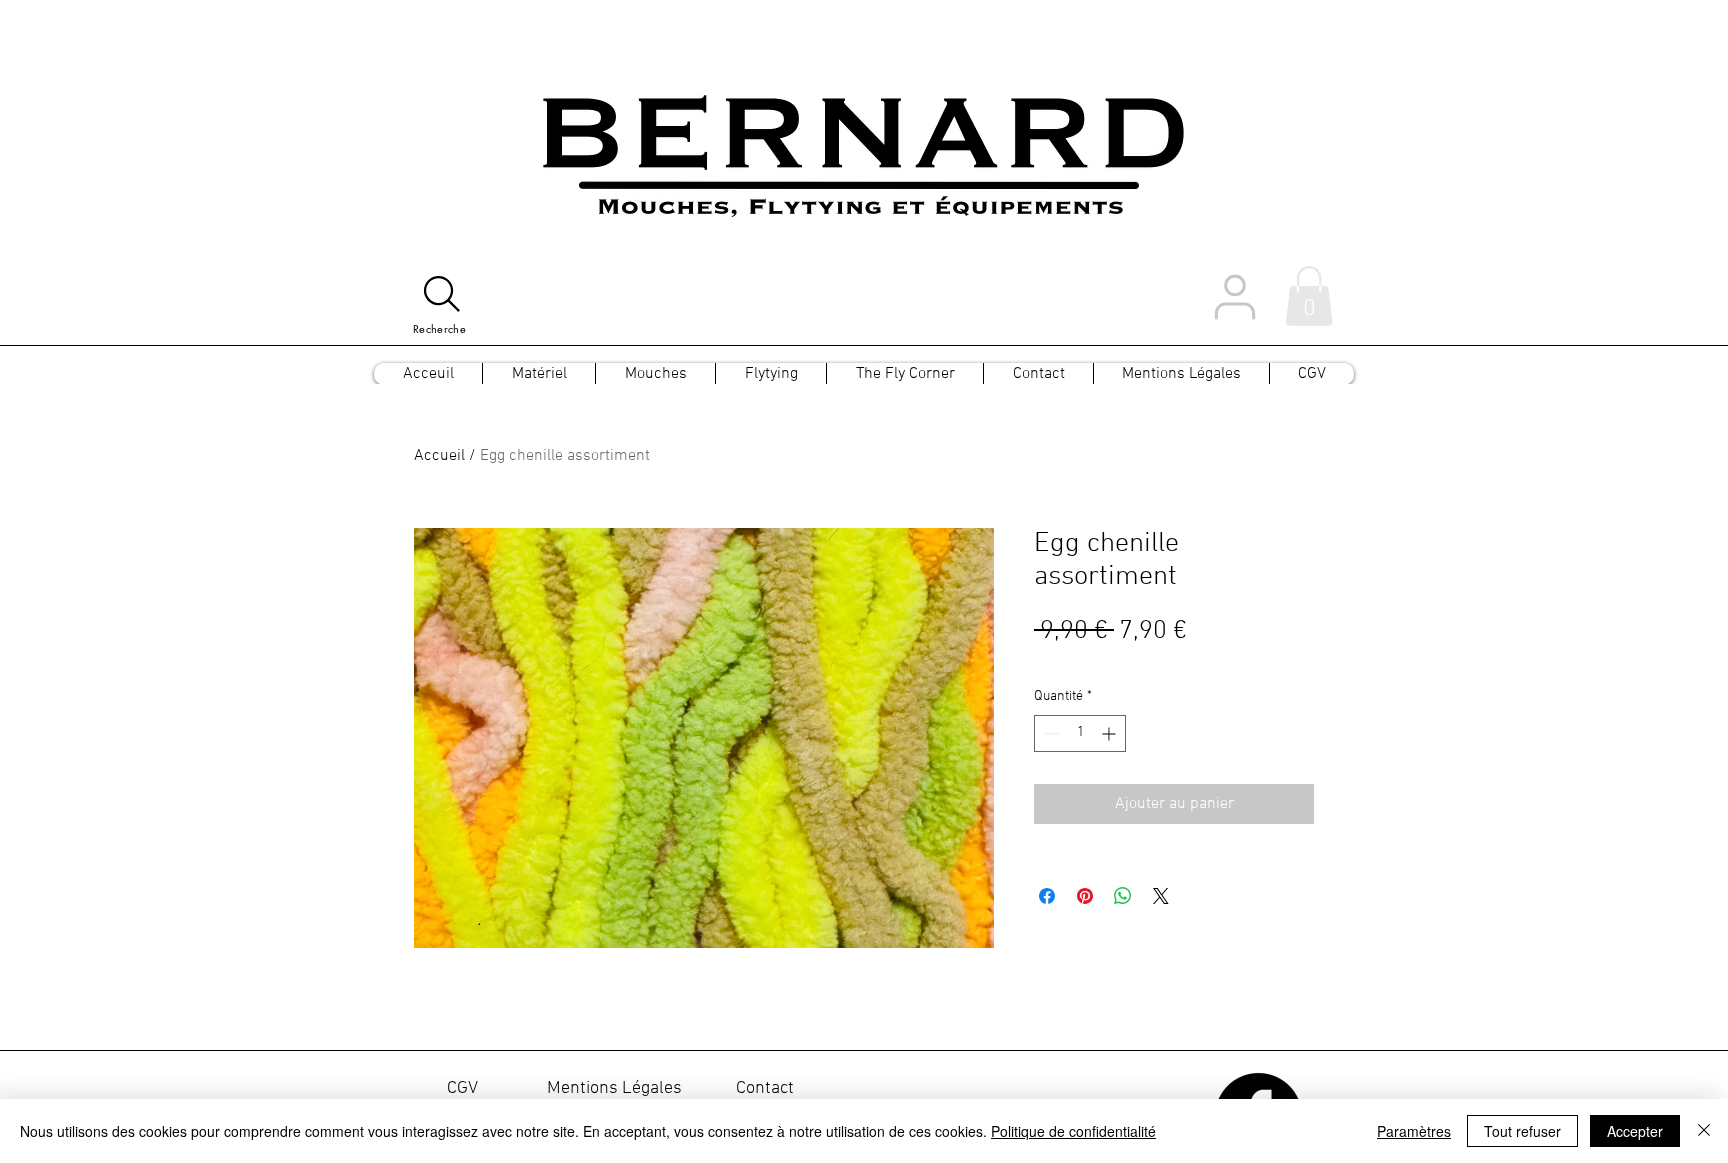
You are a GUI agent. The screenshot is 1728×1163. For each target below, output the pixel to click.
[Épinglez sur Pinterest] (1085, 896)
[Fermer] (1704, 1131)
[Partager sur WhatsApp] (1123, 896)
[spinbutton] (1080, 733)
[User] (1235, 296)
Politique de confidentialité (1073, 1131)
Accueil (439, 456)
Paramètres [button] (1414, 1131)
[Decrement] (1049, 733)
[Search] (442, 294)
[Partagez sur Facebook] (1047, 896)
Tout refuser (1522, 1131)
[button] (1309, 296)
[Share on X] (1161, 896)
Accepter (1635, 1131)
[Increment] (1110, 733)
